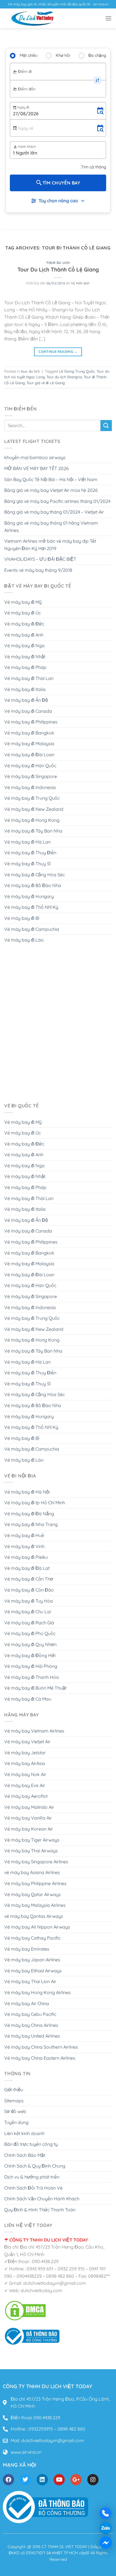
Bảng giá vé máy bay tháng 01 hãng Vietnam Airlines (51, 527)
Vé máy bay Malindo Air (29, 1807)
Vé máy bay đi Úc (23, 613)
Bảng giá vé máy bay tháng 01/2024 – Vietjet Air (54, 512)
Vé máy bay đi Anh (24, 635)
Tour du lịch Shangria (64, 377)
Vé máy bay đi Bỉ (22, 918)
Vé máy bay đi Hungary (29, 896)
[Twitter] (25, 2480)
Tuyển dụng (16, 2122)
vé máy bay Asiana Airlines (32, 1872)
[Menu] (108, 18)
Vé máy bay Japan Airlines (32, 1960)
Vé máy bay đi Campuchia (32, 929)
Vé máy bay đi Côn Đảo (29, 1590)
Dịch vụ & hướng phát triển (32, 2177)
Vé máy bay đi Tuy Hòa (29, 1601)
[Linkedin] (42, 2480)
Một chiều (29, 55)
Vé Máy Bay (80, 283)
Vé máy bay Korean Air (29, 1829)
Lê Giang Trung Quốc (77, 371)
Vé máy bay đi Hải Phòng (31, 1666)
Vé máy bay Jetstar (25, 1753)
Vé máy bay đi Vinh (24, 1546)
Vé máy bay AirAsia (25, 1763)
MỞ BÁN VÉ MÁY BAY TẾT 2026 (36, 468)
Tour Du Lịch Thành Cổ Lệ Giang (58, 269)
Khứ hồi (63, 55)
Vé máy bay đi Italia (25, 689)
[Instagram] (93, 2480)
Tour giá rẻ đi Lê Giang (46, 383)
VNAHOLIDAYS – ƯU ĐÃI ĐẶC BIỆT (40, 559)
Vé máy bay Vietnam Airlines (34, 1731)
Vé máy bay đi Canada (28, 711)
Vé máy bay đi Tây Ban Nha (33, 831)
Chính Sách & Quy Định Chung (35, 2166)
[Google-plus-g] (76, 2480)
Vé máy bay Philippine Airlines (35, 1883)
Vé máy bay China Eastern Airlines (40, 2058)
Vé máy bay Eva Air (25, 1785)
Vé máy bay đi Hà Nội (27, 1492)
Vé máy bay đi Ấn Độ (26, 700)
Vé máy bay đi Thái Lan (29, 678)
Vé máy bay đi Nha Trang (31, 1524)
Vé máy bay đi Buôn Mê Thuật (35, 1688)
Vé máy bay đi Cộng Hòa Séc (34, 875)
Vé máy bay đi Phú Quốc (30, 1633)
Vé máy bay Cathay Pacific (32, 1938)
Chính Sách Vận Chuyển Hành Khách (42, 2199)
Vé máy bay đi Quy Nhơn (30, 1644)
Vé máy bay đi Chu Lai (27, 1612)
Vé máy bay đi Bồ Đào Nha (33, 885)
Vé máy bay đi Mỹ (23, 602)
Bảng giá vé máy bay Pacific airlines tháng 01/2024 (57, 501)
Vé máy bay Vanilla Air (28, 1818)
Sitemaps (14, 2101)
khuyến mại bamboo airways (35, 457)
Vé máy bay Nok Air (25, 1774)
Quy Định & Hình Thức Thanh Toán (40, 2210)
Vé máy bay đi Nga (24, 645)
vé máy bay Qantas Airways (34, 1916)
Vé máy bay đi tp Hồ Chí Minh (35, 1503)
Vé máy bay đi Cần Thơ (29, 1579)
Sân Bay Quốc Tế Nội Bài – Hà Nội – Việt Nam (51, 479)
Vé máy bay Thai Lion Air (30, 1981)
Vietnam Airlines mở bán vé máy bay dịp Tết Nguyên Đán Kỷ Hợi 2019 (50, 545)
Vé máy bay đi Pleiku (26, 1557)
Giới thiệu (14, 2090)
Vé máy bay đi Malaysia (29, 744)
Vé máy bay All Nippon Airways (37, 1927)
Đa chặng (97, 55)
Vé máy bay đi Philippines (31, 722)
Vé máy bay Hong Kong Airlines (37, 1992)
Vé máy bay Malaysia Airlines (35, 1905)
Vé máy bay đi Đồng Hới (30, 1655)
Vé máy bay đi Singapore (31, 776)
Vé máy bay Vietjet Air (27, 1742)
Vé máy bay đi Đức (24, 624)
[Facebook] (8, 2480)
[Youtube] (59, 2480)
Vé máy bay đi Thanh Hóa (32, 1677)
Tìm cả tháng (94, 167)
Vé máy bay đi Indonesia (30, 787)
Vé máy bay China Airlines (31, 2025)
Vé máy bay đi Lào (24, 940)
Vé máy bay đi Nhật (25, 657)
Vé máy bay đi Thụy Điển (30, 853)
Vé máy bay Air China (27, 2003)
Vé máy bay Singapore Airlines (36, 1862)
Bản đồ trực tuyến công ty (31, 2144)
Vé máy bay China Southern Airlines (41, 2047)
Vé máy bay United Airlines (32, 2036)
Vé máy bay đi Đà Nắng (29, 1514)
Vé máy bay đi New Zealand (34, 809)
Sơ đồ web (15, 2111)
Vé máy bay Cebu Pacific (30, 2014)
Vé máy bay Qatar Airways (33, 1894)
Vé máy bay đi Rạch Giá (29, 1623)
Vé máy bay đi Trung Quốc (32, 798)
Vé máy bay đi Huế (24, 1535)
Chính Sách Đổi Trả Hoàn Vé (33, 2188)
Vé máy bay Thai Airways (31, 1851)
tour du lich (58, 263)
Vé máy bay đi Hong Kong (32, 820)
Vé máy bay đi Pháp (25, 667)
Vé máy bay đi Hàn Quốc (30, 766)
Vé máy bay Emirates (27, 1949)
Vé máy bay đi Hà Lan (27, 842)
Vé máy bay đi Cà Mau (28, 1699)
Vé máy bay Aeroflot (26, 1796)
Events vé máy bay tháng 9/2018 (38, 570)
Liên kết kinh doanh (24, 2133)
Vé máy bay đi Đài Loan (29, 755)
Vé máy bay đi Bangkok (29, 733)
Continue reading (58, 352)
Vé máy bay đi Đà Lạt (27, 1568)
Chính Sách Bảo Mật (25, 2155)
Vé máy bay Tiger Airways (32, 1840)
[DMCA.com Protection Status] (25, 2310)
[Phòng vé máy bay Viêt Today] (32, 2336)
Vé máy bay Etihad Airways (33, 1971)
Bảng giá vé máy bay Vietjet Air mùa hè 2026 (51, 490)
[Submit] (106, 426)
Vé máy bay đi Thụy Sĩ (27, 864)
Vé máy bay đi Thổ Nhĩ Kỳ (31, 907)
